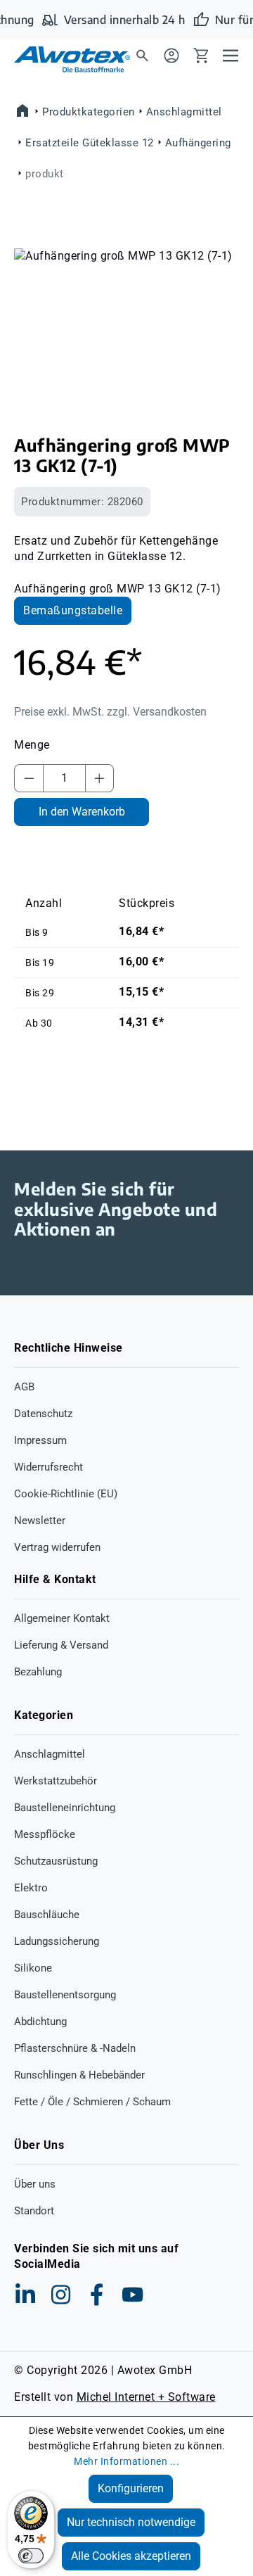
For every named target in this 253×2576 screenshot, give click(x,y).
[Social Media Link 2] (61, 2295)
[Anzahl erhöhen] (100, 778)
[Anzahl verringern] (29, 778)
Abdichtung (40, 2022)
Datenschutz (43, 1414)
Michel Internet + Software (146, 2397)
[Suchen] (142, 55)
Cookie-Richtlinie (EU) (66, 1494)
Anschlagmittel (50, 1754)
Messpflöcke (45, 1834)
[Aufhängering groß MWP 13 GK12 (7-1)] (126, 328)
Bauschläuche (47, 1915)
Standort (34, 2211)
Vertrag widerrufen (57, 1547)
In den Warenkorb (82, 812)
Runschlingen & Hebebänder (79, 2075)
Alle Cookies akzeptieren (131, 2556)
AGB (24, 1387)
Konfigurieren (131, 2488)
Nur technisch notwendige (131, 2522)
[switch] (31, 2556)
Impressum (40, 1440)
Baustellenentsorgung (65, 1995)
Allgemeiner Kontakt (62, 1618)
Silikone (33, 1968)
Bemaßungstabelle (73, 610)
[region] (126, 328)
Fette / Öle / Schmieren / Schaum (92, 2102)
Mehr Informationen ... (126, 2461)
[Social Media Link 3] (97, 2295)
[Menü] (231, 55)
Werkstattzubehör (56, 1781)
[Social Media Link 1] (25, 2295)
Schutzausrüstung (56, 1861)
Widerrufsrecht (48, 1467)
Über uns (35, 2184)
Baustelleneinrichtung (65, 1808)
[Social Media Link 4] (133, 2295)
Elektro (31, 1888)
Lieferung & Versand (61, 1645)
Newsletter (40, 1521)
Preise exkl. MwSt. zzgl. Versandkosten (110, 712)
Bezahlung (38, 1672)
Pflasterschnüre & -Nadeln (75, 2048)
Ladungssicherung (57, 1941)
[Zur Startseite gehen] (63, 59)
